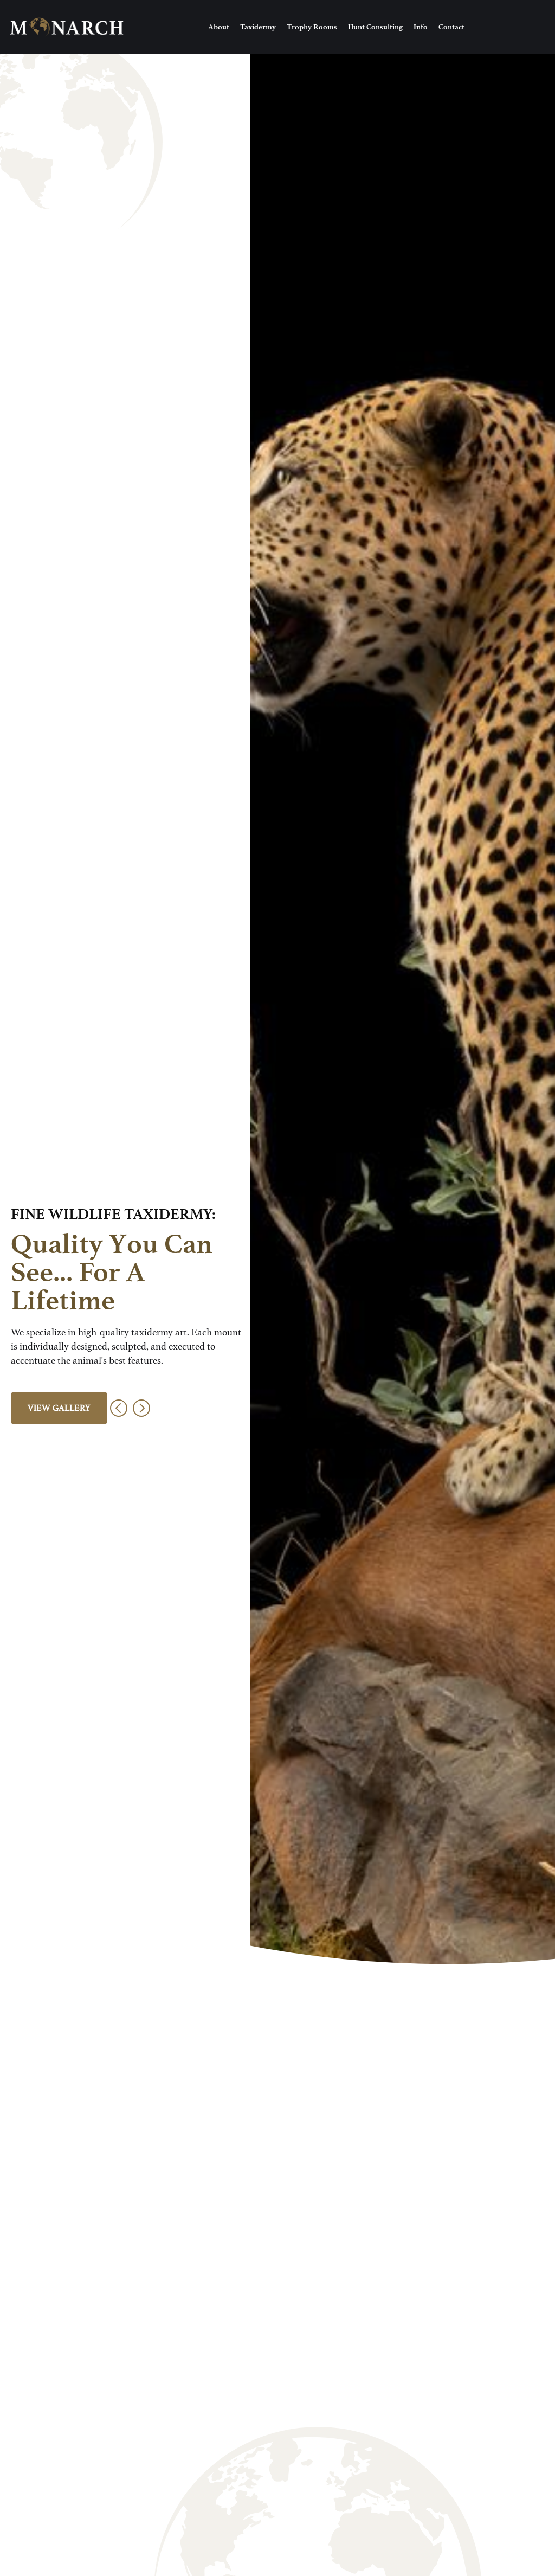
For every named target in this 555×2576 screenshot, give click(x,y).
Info (421, 27)
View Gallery (59, 1408)
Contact (451, 27)
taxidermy (258, 27)
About (219, 27)
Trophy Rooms (312, 27)
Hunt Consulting (375, 27)
